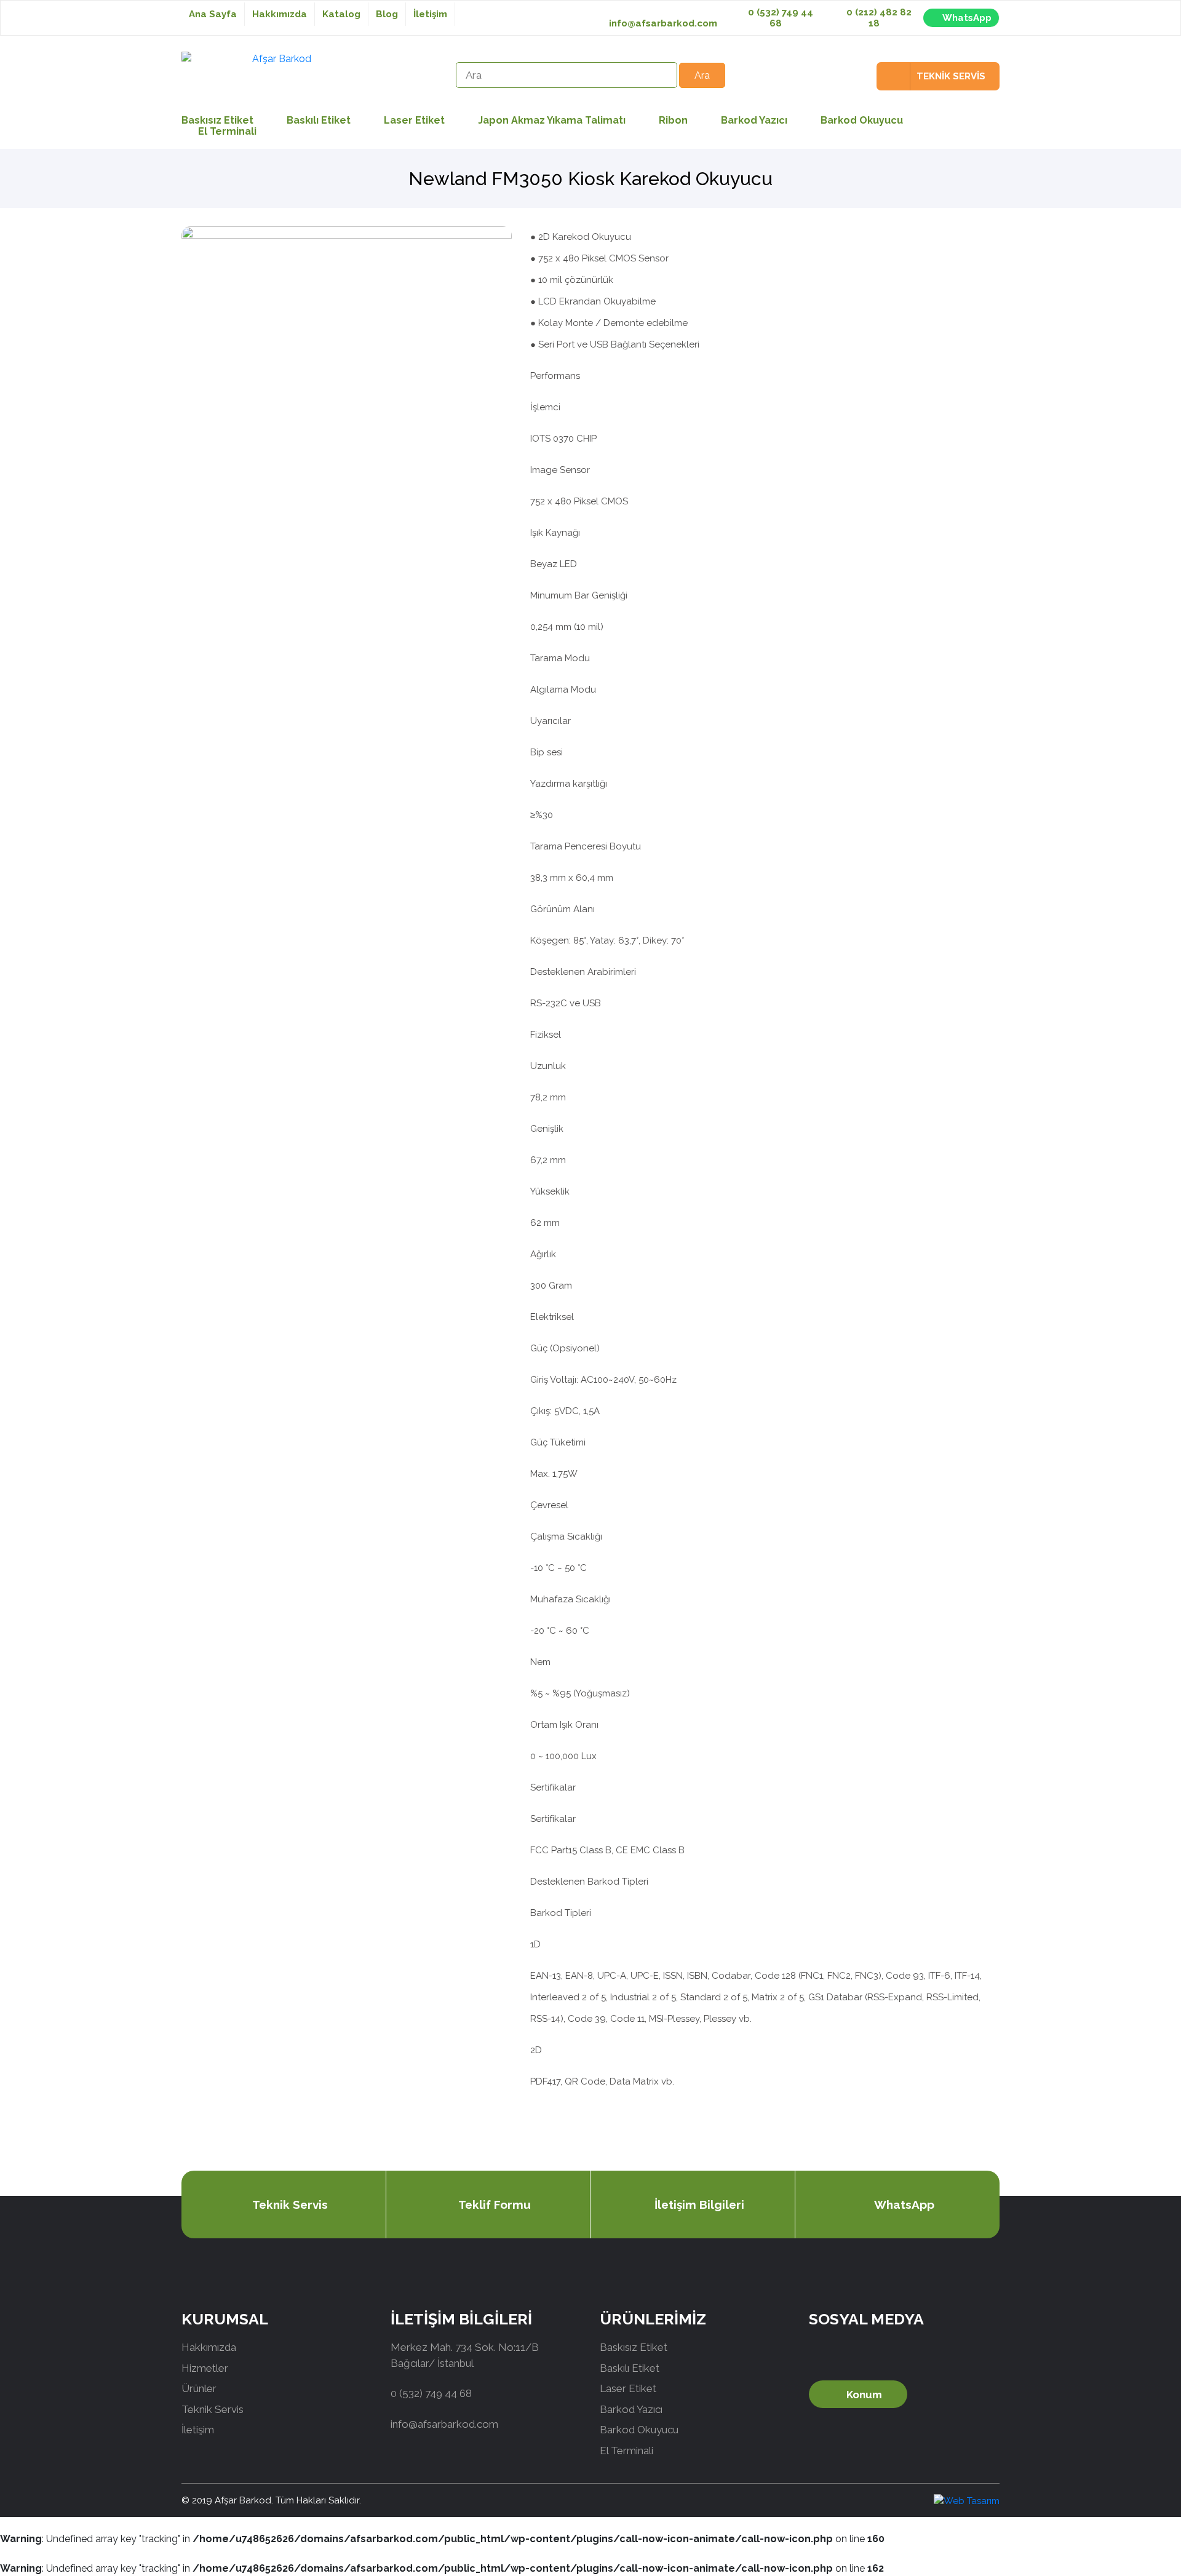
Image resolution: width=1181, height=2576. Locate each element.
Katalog (341, 14)
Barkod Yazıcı (754, 120)
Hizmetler (205, 2368)
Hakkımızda (280, 14)
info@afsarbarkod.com (663, 23)
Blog (387, 14)
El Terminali (227, 131)
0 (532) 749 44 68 (779, 18)
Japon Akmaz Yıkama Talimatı (552, 120)
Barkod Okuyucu (862, 120)
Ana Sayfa (213, 14)
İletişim (430, 14)
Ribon (673, 120)
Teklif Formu (495, 2204)
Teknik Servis (290, 2204)
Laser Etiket (414, 120)
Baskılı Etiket (319, 120)
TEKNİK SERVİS (951, 76)
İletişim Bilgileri (699, 2204)
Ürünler (199, 2388)
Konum (864, 2395)
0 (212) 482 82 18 (878, 18)
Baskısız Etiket (634, 2347)
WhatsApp (967, 18)
